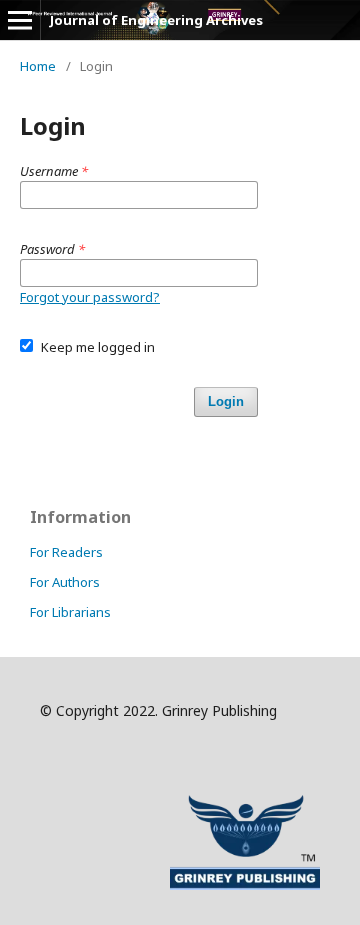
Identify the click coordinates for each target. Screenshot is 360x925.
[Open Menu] (20, 20)
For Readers (66, 552)
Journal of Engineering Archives (156, 20)
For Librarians (70, 612)
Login (226, 401)
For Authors (65, 582)
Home (38, 66)
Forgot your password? (90, 297)
